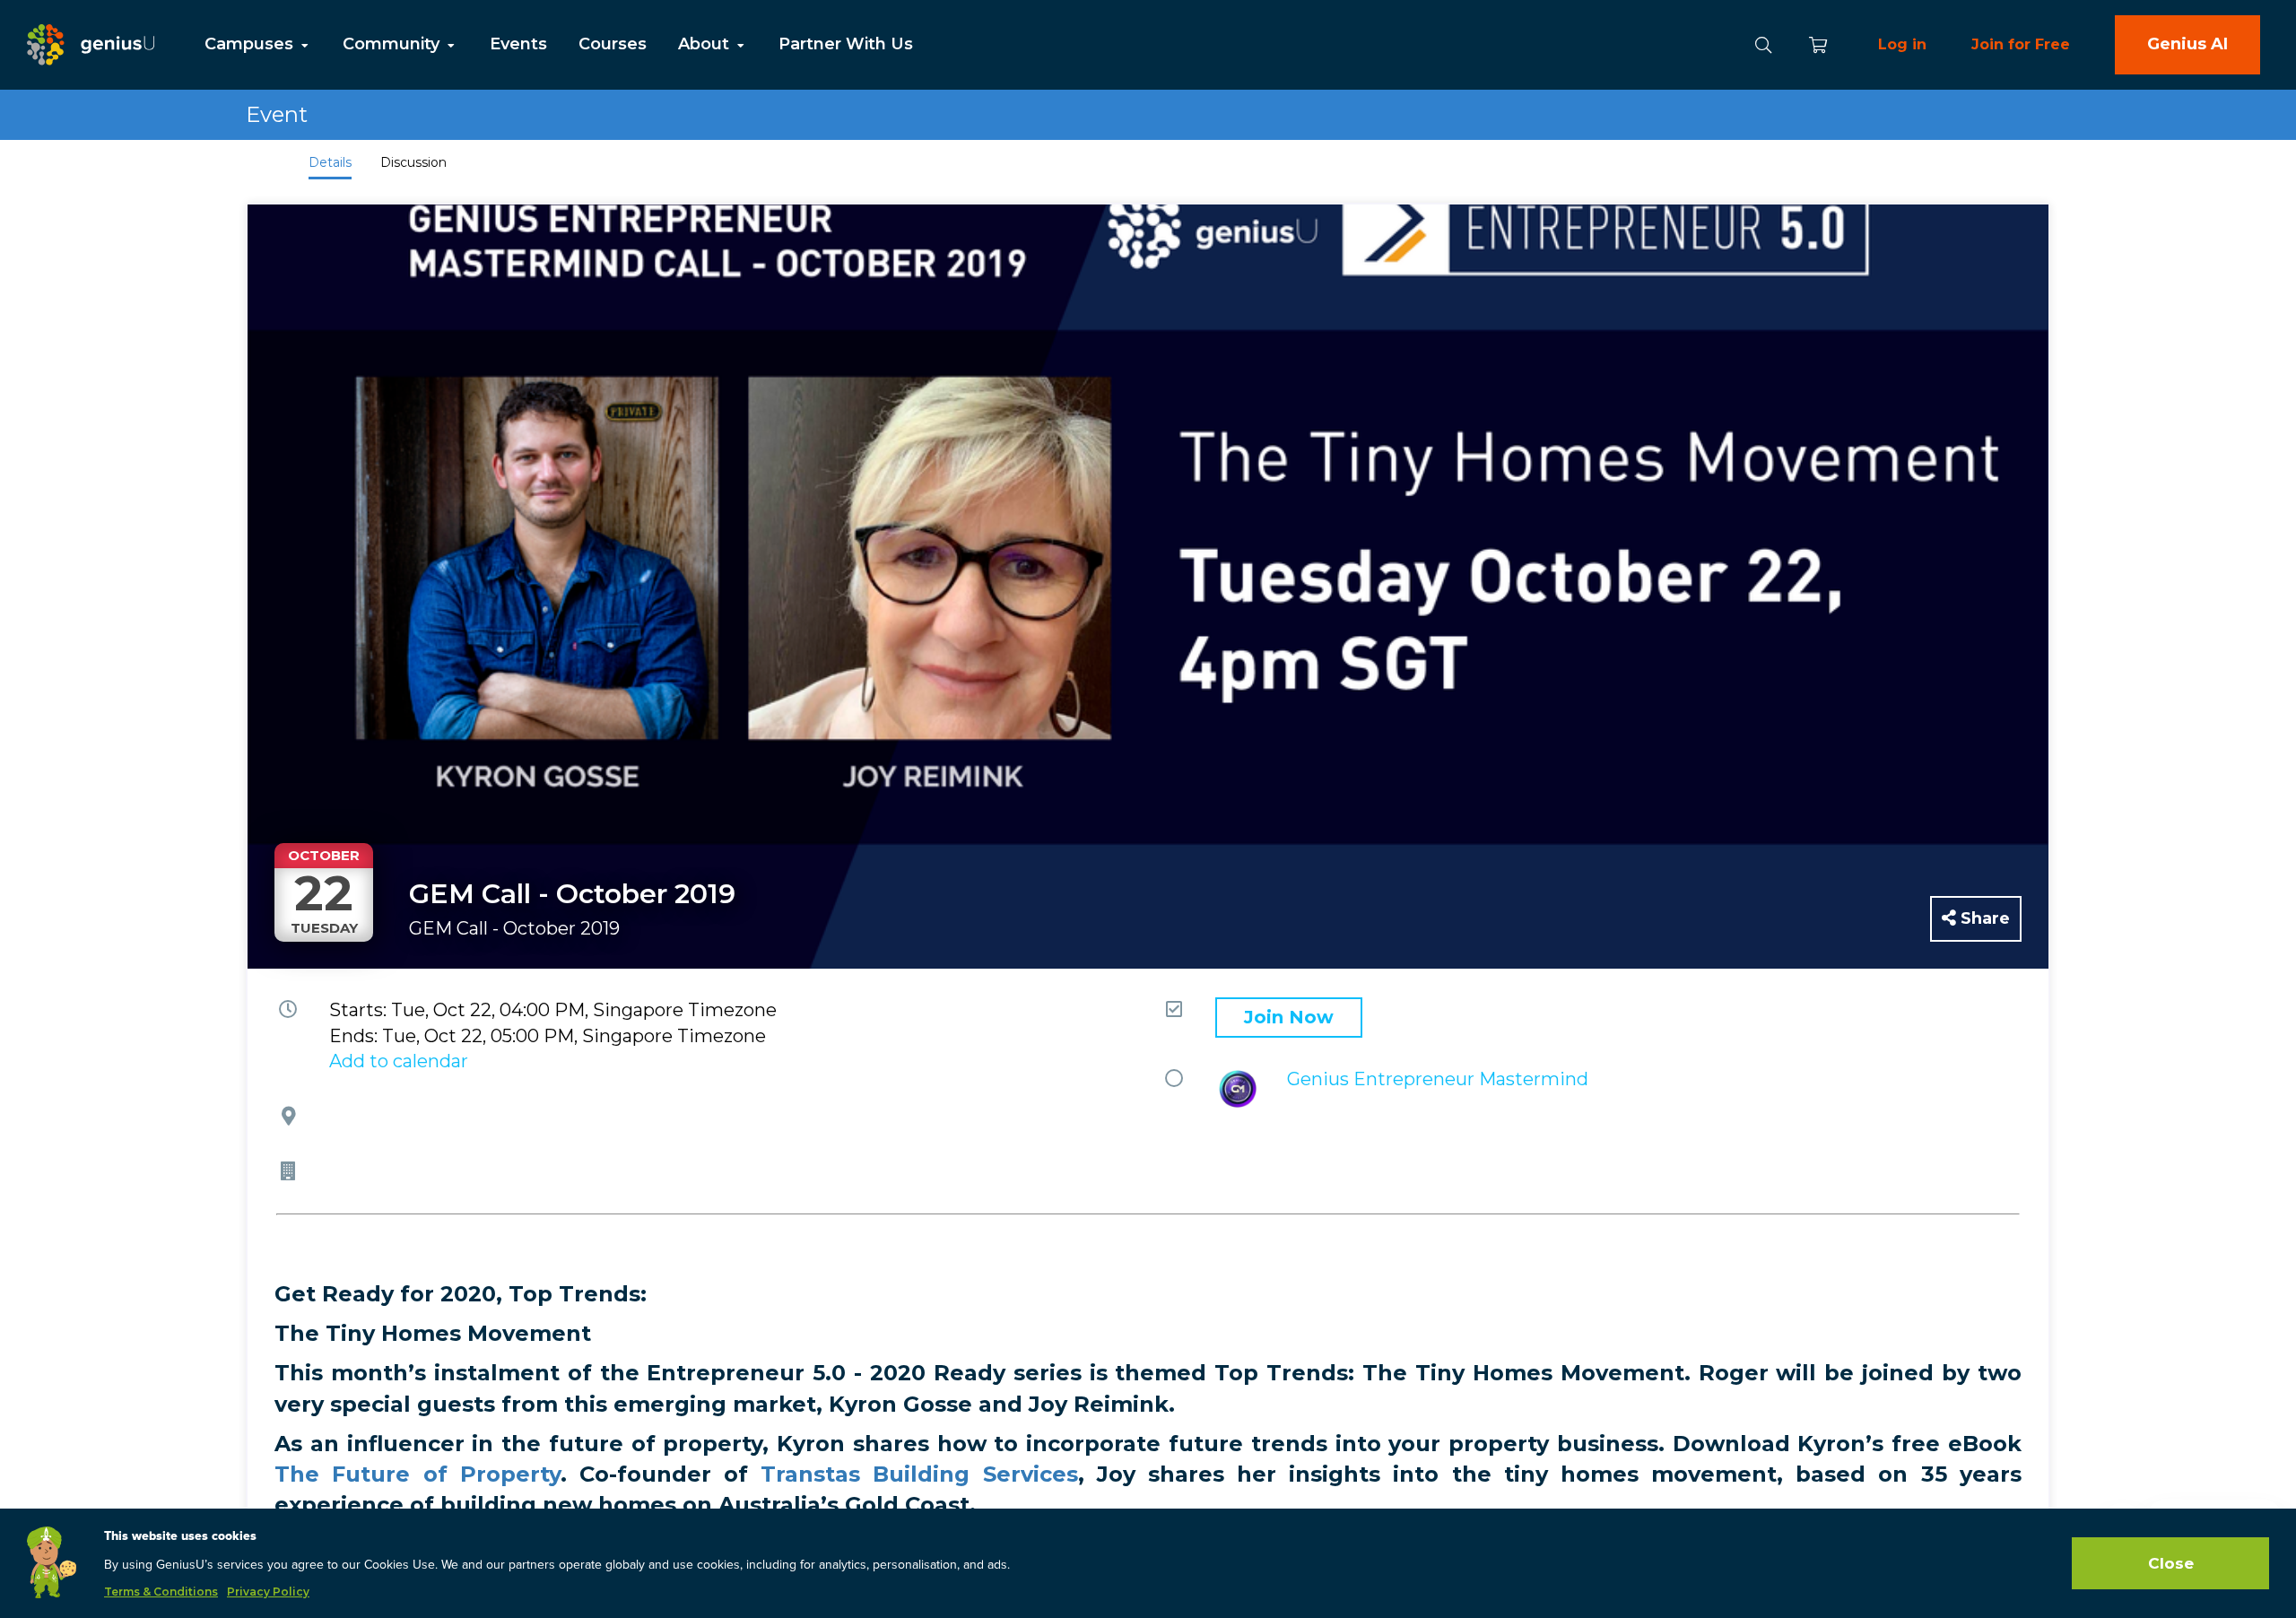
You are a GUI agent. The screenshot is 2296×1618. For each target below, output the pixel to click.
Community (393, 44)
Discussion (413, 162)
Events (518, 44)
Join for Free (2021, 44)
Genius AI (2187, 44)
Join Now (1289, 1017)
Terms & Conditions (161, 1592)
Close (2171, 1563)
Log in (1902, 44)
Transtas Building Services (919, 1474)
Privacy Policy (268, 1592)
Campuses (251, 44)
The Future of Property (417, 1474)
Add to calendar (399, 1061)
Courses (613, 44)
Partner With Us (846, 44)
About (706, 44)
